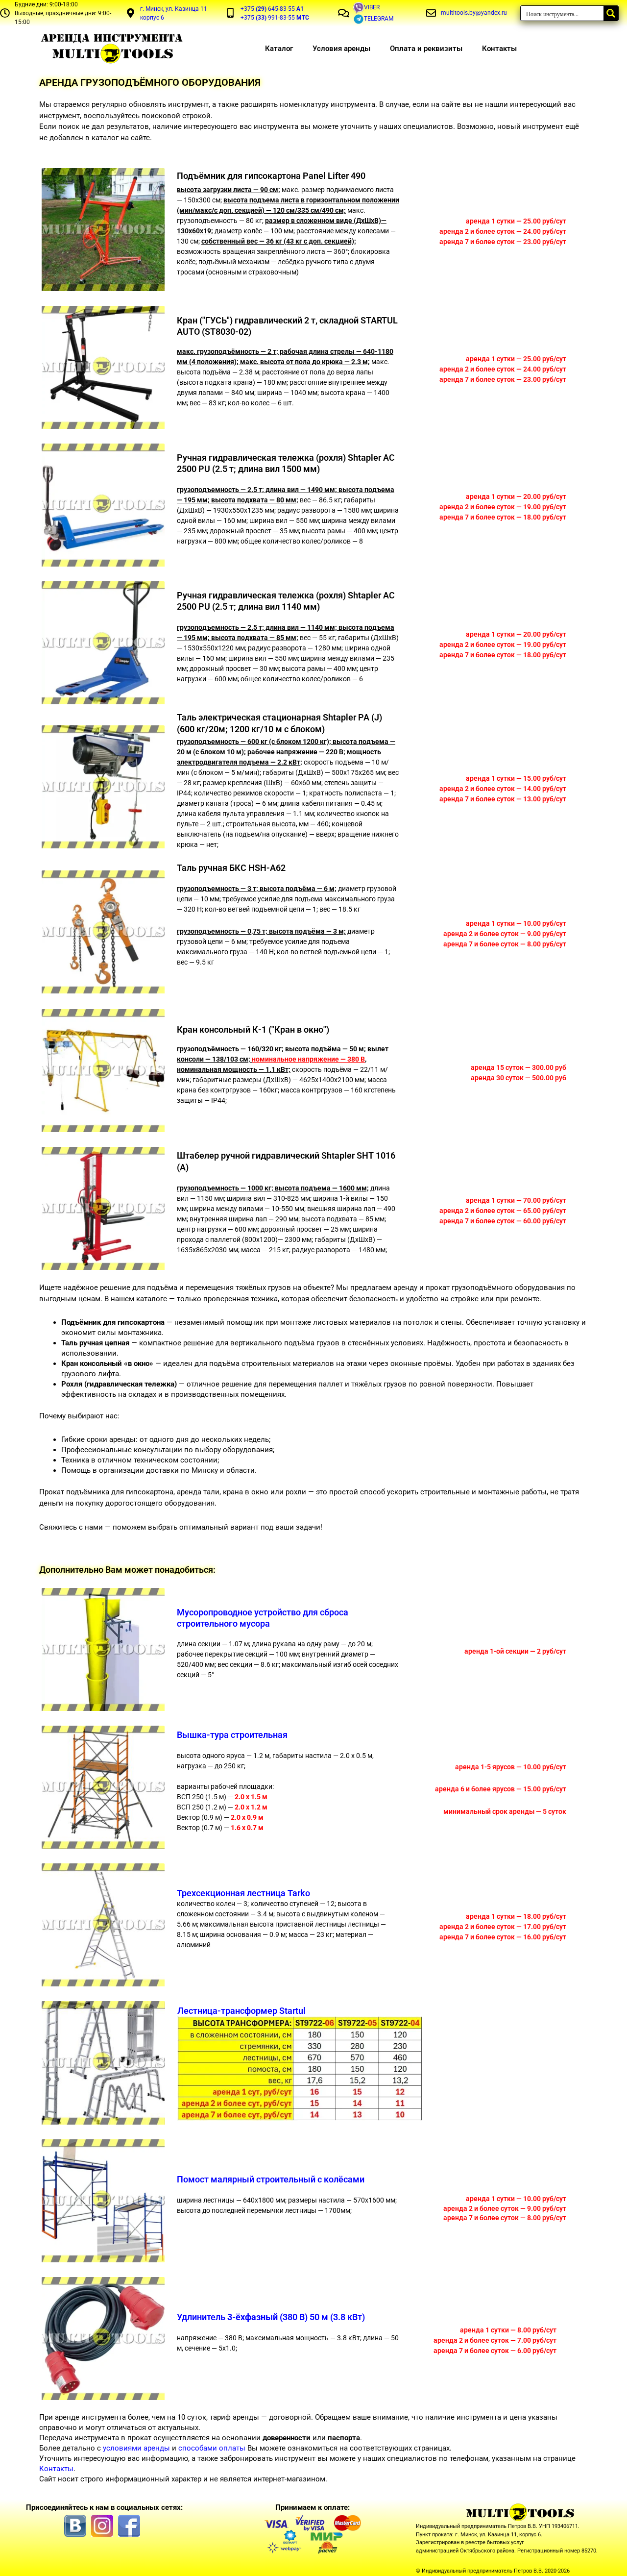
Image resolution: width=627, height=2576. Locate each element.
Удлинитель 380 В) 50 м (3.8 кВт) (271, 2317)
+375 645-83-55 (272, 9)
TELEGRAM (379, 19)
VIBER (372, 7)
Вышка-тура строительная (232, 1735)
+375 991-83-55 (275, 18)
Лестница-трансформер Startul (241, 2011)
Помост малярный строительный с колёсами (271, 2179)
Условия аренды (341, 49)
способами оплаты (212, 2448)
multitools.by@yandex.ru (474, 13)
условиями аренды (136, 2448)
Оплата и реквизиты (426, 49)
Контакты (499, 49)
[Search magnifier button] (611, 13)
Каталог (279, 49)
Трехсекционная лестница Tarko (243, 1893)
